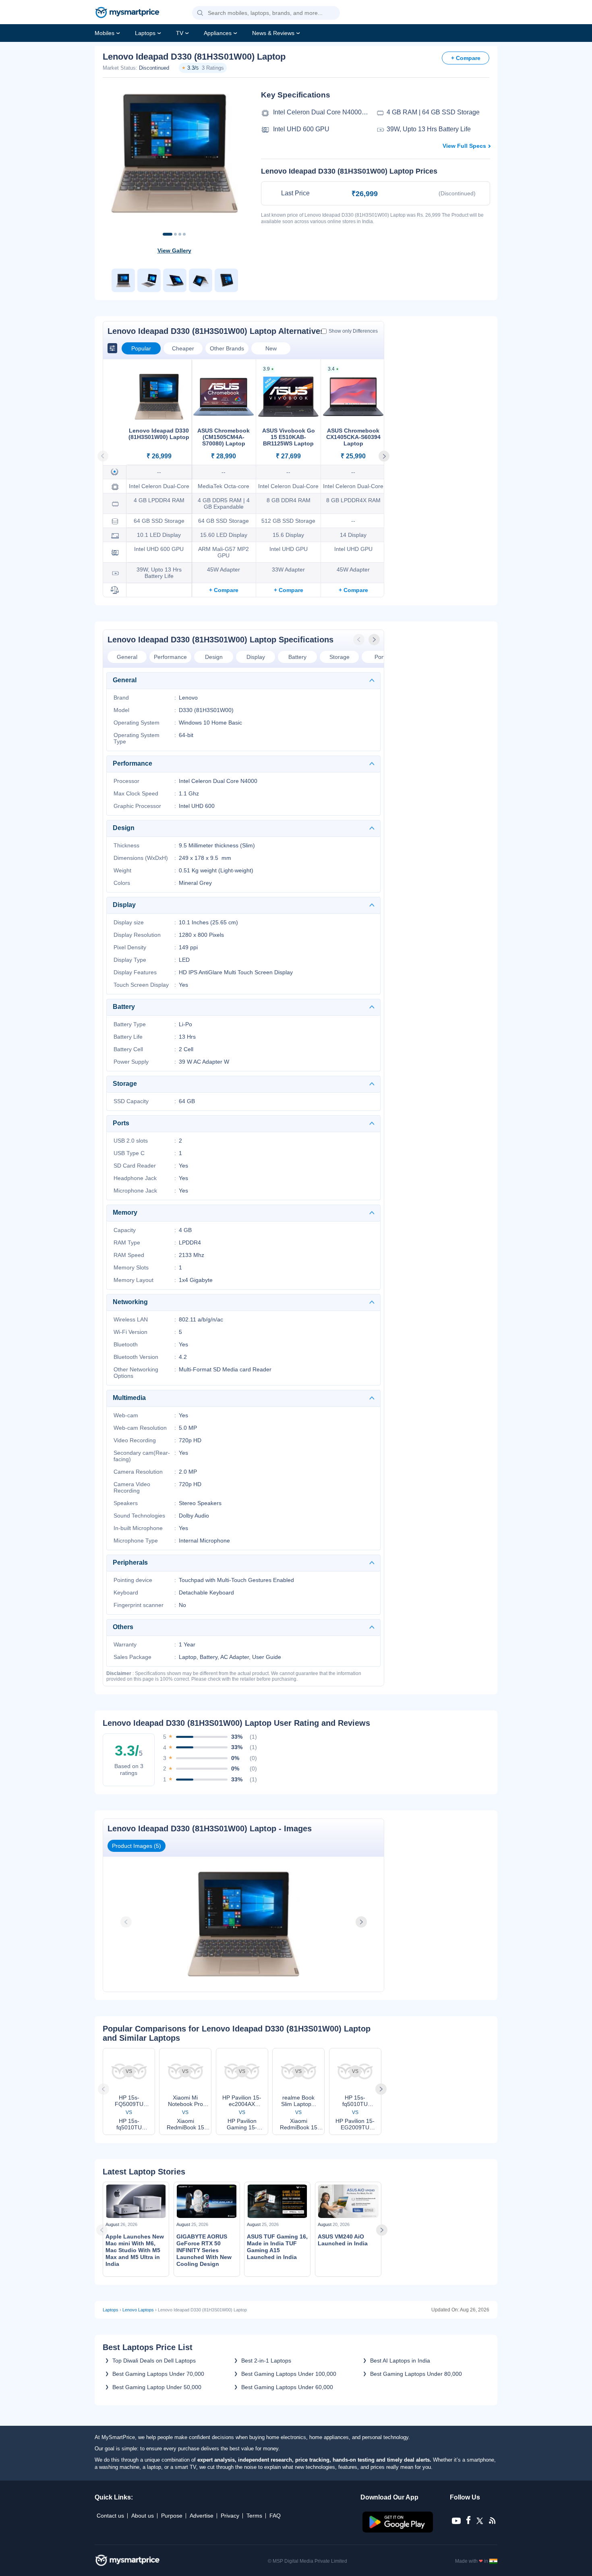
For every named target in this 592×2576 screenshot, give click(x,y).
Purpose (172, 2516)
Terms (254, 2516)
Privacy (230, 2516)
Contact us (110, 2516)
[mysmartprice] (127, 13)
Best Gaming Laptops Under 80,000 (416, 2374)
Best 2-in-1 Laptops (266, 2361)
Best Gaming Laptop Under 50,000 (157, 2387)
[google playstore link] (398, 2530)
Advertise (202, 2516)
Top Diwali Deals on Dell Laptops (154, 2361)
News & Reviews (273, 33)
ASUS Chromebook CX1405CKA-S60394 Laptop (353, 437)
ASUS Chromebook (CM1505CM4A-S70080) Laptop (224, 437)
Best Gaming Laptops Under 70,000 (158, 2374)
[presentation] (360, 640)
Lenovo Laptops (138, 2310)
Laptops (145, 33)
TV (180, 33)
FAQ (275, 2516)
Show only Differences (353, 331)
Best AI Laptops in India (400, 2361)
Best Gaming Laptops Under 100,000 (289, 2374)
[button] (200, 13)
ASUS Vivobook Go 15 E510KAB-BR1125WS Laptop (289, 437)
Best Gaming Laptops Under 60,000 (287, 2387)
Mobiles (105, 33)
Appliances (218, 33)
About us (143, 2516)
